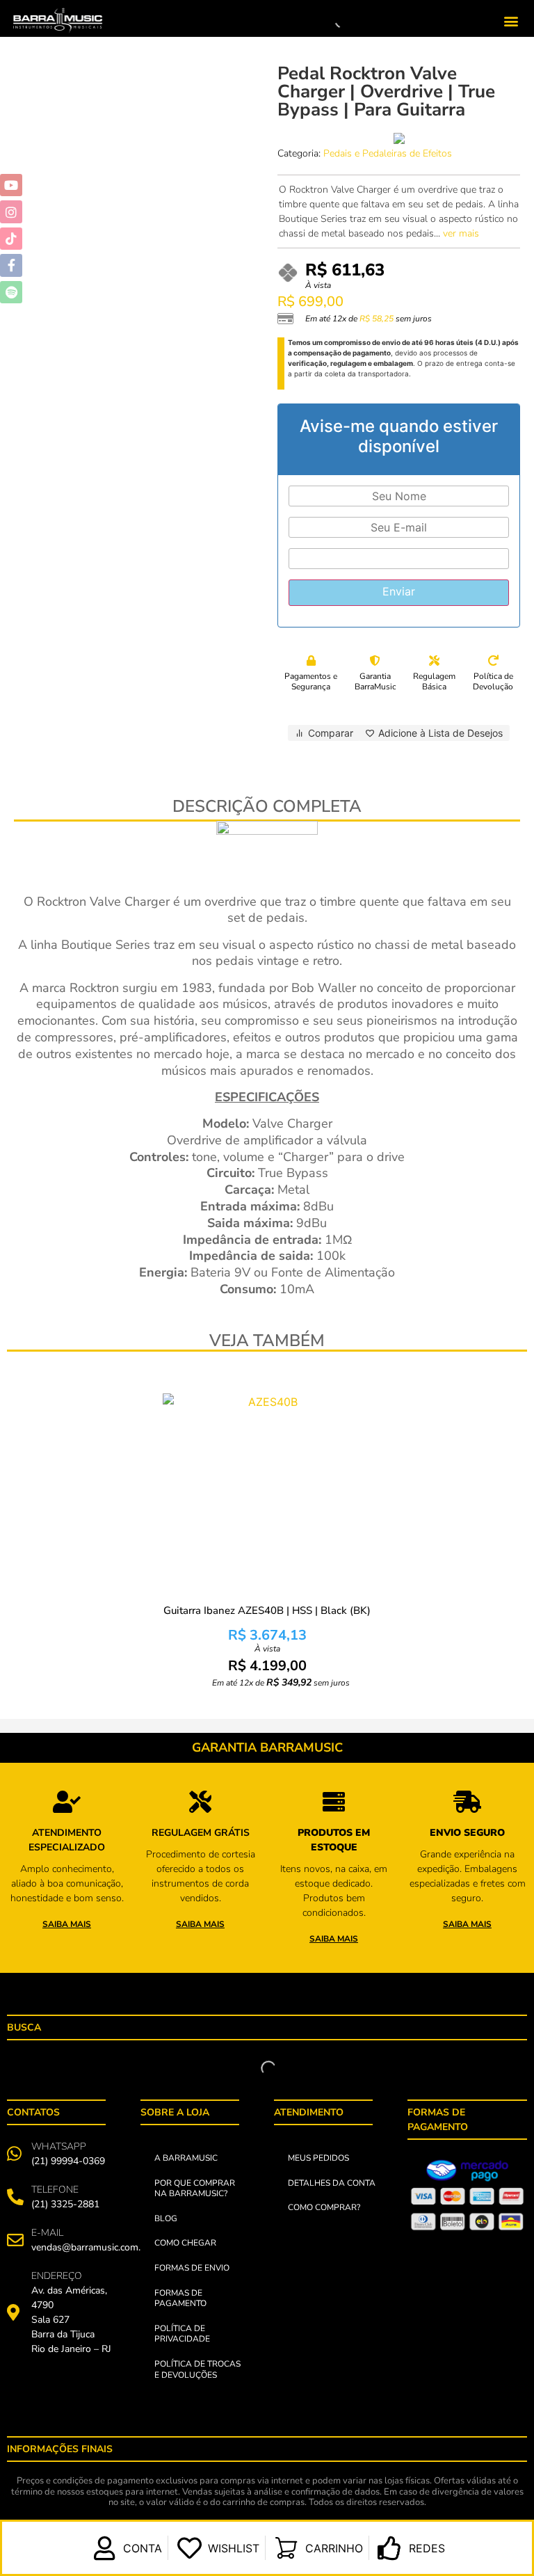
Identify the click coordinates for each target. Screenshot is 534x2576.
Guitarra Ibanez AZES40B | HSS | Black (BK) (267, 1610)
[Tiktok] (11, 239)
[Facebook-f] (11, 265)
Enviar (399, 591)
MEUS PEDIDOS (318, 2158)
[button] (511, 21)
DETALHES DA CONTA (332, 2183)
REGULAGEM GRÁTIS (201, 1833)
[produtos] (67, 1802)
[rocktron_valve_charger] (399, 138)
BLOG (166, 2218)
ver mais (461, 233)
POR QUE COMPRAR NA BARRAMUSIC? (195, 2189)
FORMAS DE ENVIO (192, 2268)
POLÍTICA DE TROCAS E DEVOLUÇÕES (197, 2369)
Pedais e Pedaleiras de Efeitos (388, 153)
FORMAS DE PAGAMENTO (180, 2298)
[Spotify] (11, 292)
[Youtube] (11, 185)
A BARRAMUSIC (186, 2158)
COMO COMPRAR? (324, 2207)
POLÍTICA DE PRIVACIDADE (182, 2334)
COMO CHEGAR (185, 2243)
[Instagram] (11, 211)
